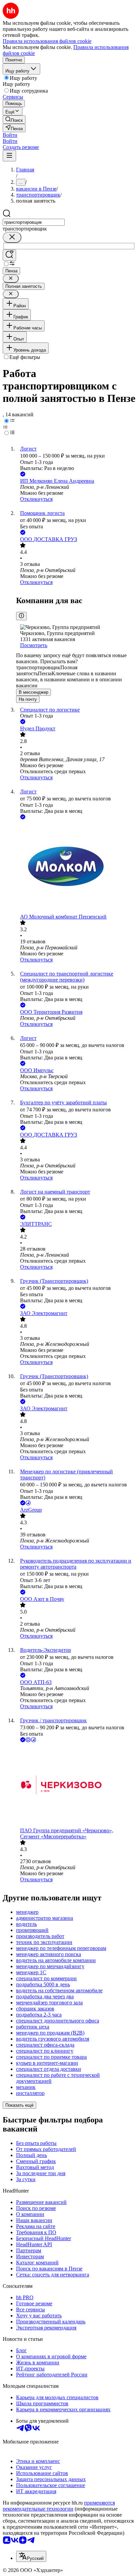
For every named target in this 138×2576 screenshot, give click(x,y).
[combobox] (34, 222)
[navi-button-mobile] (9, 156)
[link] (14, 120)
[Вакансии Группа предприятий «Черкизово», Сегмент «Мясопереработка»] (76, 1786)
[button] (10, 135)
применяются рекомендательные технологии (59, 2506)
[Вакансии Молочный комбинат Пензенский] (76, 867)
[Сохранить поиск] (9, 255)
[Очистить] (12, 237)
